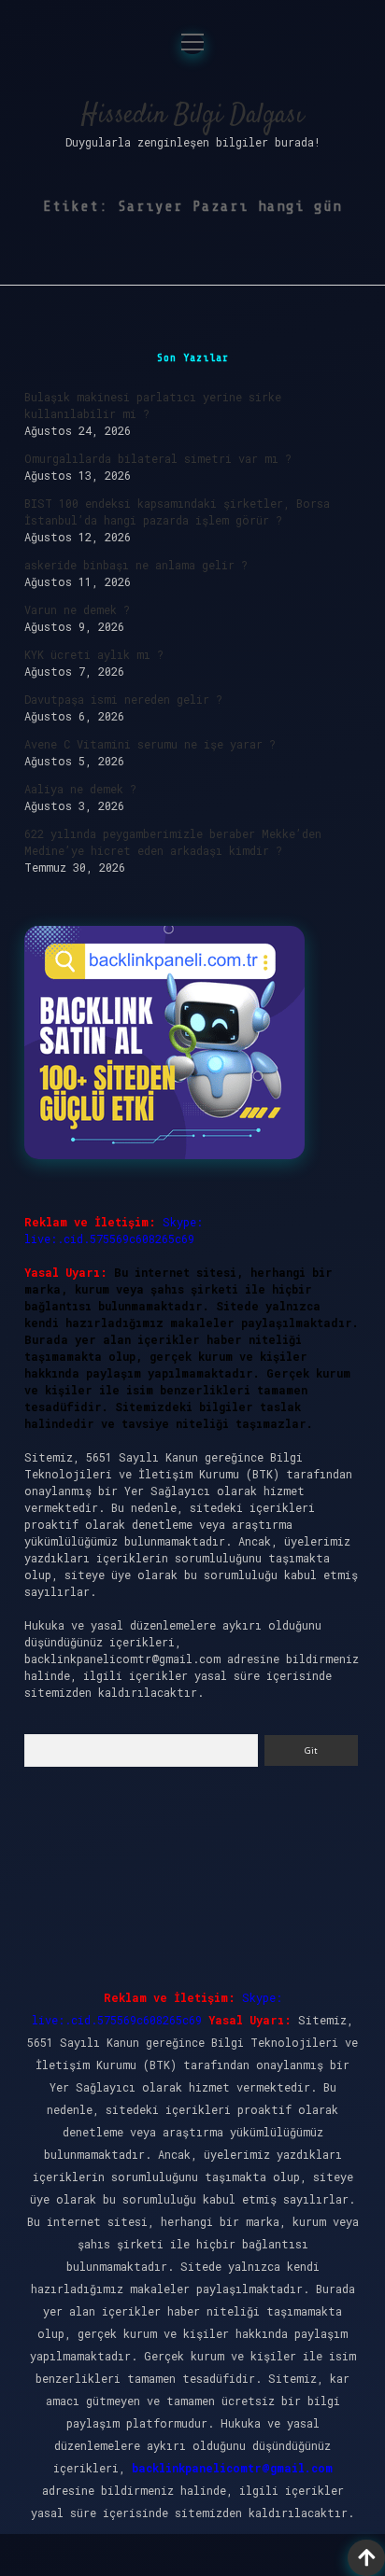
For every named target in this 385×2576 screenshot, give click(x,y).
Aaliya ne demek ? (80, 789)
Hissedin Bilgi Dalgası (192, 116)
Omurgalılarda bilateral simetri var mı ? (158, 458)
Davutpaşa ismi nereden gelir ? (123, 699)
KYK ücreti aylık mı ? (94, 654)
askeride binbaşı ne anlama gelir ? (136, 565)
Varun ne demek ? (77, 609)
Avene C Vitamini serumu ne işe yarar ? (150, 744)
